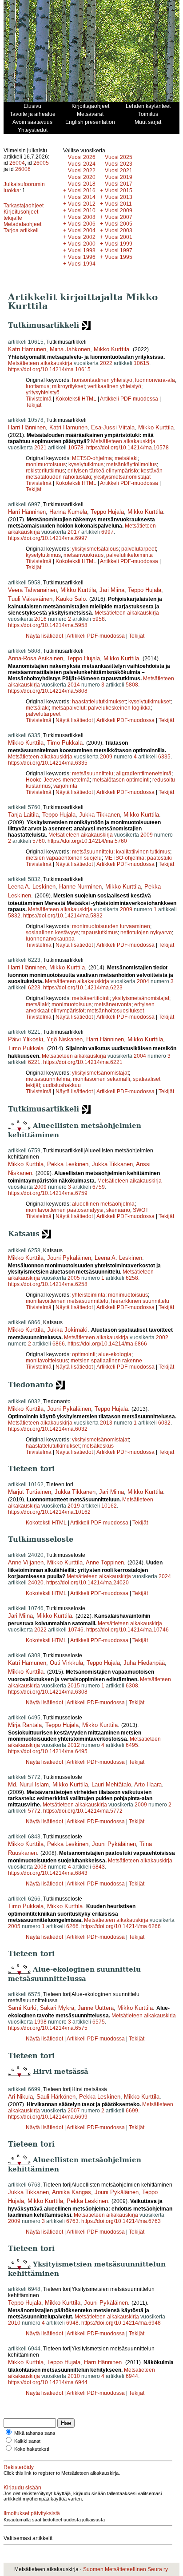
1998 (40, 2022)
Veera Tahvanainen (32, 590)
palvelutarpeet (139, 549)
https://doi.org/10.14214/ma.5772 (83, 1811)
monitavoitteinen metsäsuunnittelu (67, 1301)
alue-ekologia (115, 1354)
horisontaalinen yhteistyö (102, 380)
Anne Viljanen (26, 1562)
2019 (74, 1506)
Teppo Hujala (107, 512)
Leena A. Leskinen (32, 887)
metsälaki (126, 458)
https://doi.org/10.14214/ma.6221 (83, 1062)
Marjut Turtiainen (30, 1492)
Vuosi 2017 (119, 184)
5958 (99, 619)
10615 (141, 363)
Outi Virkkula (66, 1663)
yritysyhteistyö (43, 393)
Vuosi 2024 (82, 164)
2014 (74, 685)
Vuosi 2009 (119, 210)
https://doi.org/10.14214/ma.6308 (48, 1692)
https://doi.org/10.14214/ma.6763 (121, 2221)
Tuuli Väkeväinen (30, 599)
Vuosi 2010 (82, 210)
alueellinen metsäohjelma (103, 1204)
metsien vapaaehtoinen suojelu (64, 858)
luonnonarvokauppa (50, 939)
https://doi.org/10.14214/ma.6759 (48, 1193)
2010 (14, 2323)
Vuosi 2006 (82, 224)
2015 (74, 1686)
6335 (164, 757)
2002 (162, 1338)
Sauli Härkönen (56, 2097)
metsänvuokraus (84, 555)
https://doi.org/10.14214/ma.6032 (48, 1429)
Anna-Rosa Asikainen (36, 658)
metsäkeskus (98, 1446)
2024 (165, 1576)
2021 (40, 448)
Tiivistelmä (39, 399)
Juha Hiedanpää (144, 1663)
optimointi (84, 1354)
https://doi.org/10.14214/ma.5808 (48, 691)
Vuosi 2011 (118, 204)
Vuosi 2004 (82, 230)
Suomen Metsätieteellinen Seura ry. (126, 2569)
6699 (132, 2111)
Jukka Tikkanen (99, 815)
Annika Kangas (72, 2192)
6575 (99, 2022)
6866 (59, 1344)
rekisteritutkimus (45, 471)
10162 (109, 1506)
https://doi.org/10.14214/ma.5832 (63, 916)
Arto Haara (148, 1784)
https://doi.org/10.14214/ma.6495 (48, 1751)
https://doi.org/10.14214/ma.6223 (83, 988)
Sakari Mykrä (57, 2008)
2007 (74, 2111)
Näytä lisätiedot (45, 636)
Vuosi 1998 (82, 250)
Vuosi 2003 (119, 230)
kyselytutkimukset (149, 702)
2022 (106, 363)
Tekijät (34, 405)
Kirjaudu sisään (22, 2488)
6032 (164, 1423)
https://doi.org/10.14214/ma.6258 (48, 1284)
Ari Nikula (20, 2097)
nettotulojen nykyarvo (146, 933)
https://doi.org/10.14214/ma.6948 (121, 2323)
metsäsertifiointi (91, 998)
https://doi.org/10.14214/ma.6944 (48, 2382)
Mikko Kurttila (111, 349)
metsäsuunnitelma (48, 1079)
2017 (74, 532)
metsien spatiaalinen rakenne (106, 1361)
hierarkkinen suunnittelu (140, 1301)
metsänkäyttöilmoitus (131, 464)
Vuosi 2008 (82, 217)
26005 (41, 163)
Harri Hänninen (27, 427)
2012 (74, 1745)
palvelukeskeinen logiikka (119, 708)
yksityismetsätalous (95, 549)
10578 (76, 448)
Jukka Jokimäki (67, 1330)
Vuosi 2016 (82, 191)
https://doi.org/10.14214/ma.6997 (48, 538)
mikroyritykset (68, 386)
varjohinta (65, 786)
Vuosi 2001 (119, 237)
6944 (132, 2376)
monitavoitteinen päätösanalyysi (65, 1210)
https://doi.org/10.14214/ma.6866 (107, 1344)
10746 (76, 1630)
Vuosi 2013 (119, 197)
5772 (34, 1811)
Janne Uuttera (96, 2008)
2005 (74, 1278)
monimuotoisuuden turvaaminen (111, 926)
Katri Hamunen (27, 349)
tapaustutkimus (99, 933)
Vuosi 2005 (119, 224)
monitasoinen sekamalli (101, 1079)
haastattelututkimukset (99, 702)
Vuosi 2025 (119, 157)
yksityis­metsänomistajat (122, 477)
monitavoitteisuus (47, 1361)
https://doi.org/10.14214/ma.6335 (48, 763)
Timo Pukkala (65, 743)
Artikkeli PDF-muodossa (129, 399)
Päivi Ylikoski (26, 1039)
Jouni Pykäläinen (69, 1258)
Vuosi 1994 (82, 264)
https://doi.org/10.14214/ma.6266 (121, 1926)
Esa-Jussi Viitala (113, 427)
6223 (34, 988)
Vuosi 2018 (82, 184)
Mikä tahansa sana (35, 2433)
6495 (132, 1745)
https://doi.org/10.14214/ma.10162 (49, 1512)
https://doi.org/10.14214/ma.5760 (87, 841)
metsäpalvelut (68, 708)
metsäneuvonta (113, 1004)
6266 (72, 1926)
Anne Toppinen (105, 1562)
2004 (143, 981)
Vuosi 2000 (82, 244)
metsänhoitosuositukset (115, 1011)
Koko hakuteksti (32, 2449)
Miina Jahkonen (70, 349)
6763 (72, 2221)
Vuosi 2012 (82, 204)
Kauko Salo (71, 599)
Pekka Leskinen (68, 1164)
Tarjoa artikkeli (21, 230)
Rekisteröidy (19, 2467)
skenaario (118, 1210)
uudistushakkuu (62, 1085)
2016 (40, 619)
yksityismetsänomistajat (141, 998)
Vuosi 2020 (82, 177)
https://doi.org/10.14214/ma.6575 (48, 2028)
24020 (36, 1583)
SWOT (141, 1210)
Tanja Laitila (23, 815)
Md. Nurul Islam (28, 1784)
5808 (132, 685)
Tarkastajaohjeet (24, 206)
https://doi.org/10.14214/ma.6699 (48, 2117)
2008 (40, 1867)
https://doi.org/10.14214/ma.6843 (48, 1873)
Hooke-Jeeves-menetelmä (58, 780)
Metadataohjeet (22, 224)
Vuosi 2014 (82, 197)
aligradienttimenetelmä (144, 774)
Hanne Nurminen (80, 887)
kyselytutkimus (86, 464)
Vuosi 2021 (119, 171)
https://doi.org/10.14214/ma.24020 (88, 1583)
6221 (34, 1062)
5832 (14, 916)
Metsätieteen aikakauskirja (40, 363)
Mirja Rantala (25, 1725)
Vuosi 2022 (82, 171)
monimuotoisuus (46, 464)
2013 (106, 1423)
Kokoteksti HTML (77, 399)
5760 (39, 841)
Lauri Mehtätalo (111, 1784)
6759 (99, 1187)
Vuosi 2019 (119, 177)
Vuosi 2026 (82, 157)
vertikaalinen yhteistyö (114, 386)
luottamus (38, 386)
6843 (99, 1867)
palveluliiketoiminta (129, 555)
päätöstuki (159, 858)
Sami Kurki (22, 2008)
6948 (72, 2323)
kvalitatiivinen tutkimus (143, 852)
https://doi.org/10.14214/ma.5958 (48, 625)
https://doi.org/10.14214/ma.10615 (49, 369)
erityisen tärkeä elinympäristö (103, 471)
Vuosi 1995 (119, 257)
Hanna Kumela (68, 512)
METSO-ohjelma (92, 458)
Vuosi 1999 (119, 244)
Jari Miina (112, 590)
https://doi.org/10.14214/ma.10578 (127, 448)
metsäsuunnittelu (93, 774)
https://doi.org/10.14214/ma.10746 (127, 1630)
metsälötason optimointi (121, 780)
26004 (17, 163)
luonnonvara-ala (155, 380)
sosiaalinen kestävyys (52, 933)
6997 (107, 532)
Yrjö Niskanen (65, 1039)
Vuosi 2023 (119, 164)
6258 (132, 1278)
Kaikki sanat (27, 2441)
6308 (132, 1686)
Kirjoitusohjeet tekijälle (21, 215)
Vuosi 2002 (82, 237)
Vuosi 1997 (119, 250)
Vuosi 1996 (82, 257)
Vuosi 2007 (119, 217)
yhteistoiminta (89, 1295)
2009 (106, 757)
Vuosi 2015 (119, 191)
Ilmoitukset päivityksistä (32, 2513)
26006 (23, 169)
